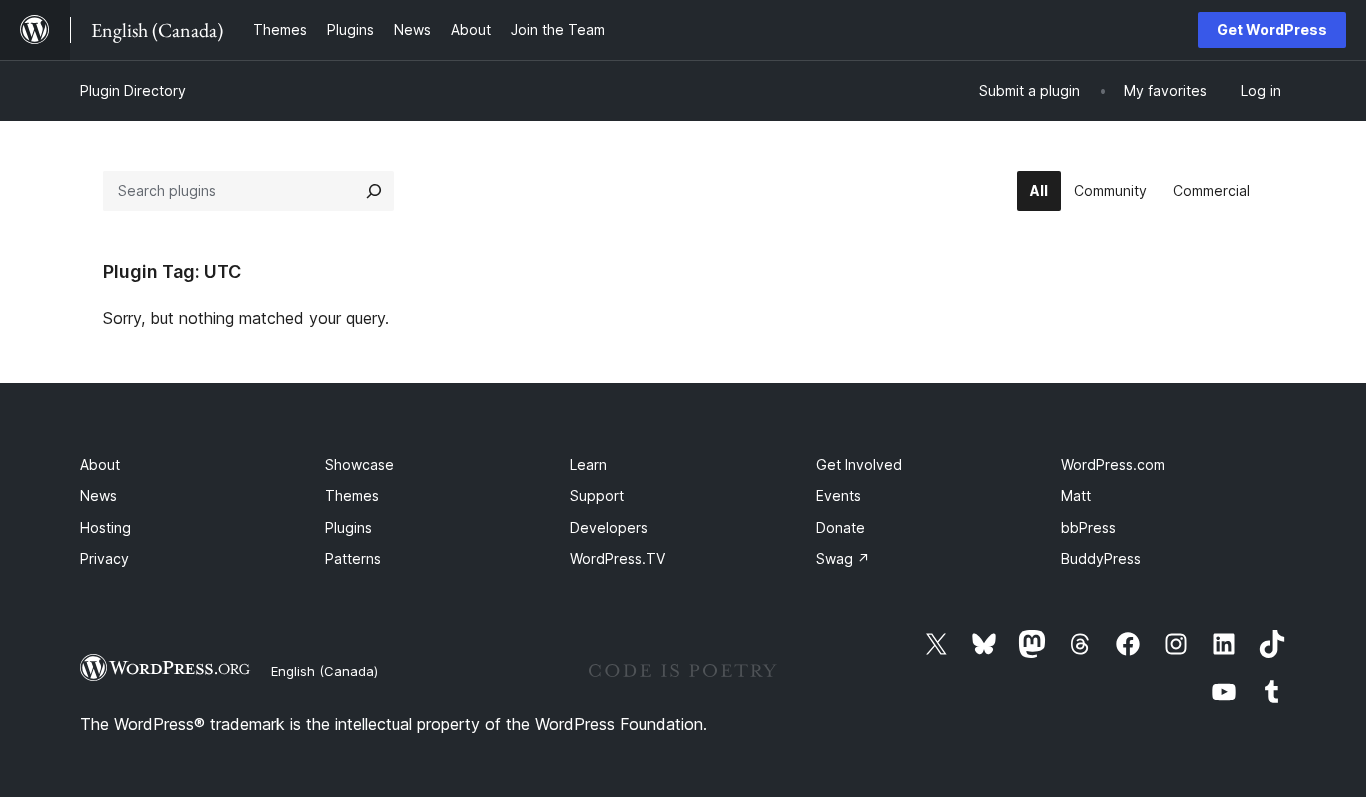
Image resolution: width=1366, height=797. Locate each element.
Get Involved (859, 464)
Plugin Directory (133, 90)
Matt (1076, 495)
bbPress (1088, 527)
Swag (843, 558)
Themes (352, 495)
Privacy (104, 558)
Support (597, 495)
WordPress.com (1113, 464)
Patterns (353, 558)
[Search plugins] (374, 191)
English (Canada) (324, 671)
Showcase (359, 464)
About (100, 464)
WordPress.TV (617, 558)
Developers (609, 527)
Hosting (105, 527)
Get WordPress (1272, 29)
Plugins (348, 527)
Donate (840, 527)
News (98, 495)
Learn (588, 464)
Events (838, 495)
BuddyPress (1101, 558)
